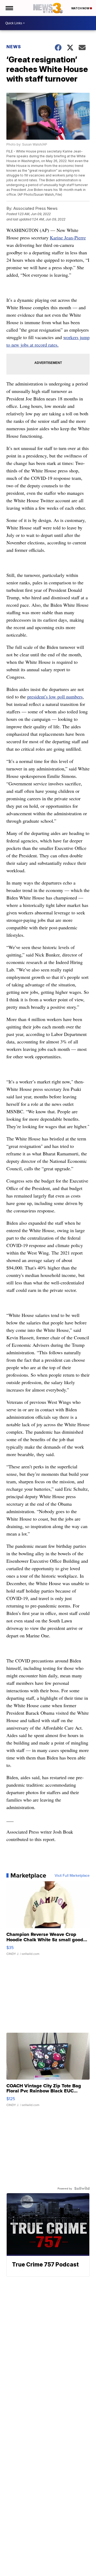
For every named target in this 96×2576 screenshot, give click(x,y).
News (14, 47)
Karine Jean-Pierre (68, 238)
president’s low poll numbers (55, 697)
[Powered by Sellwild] (82, 2188)
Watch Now (81, 8)
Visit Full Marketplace (72, 1875)
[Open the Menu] (9, 8)
